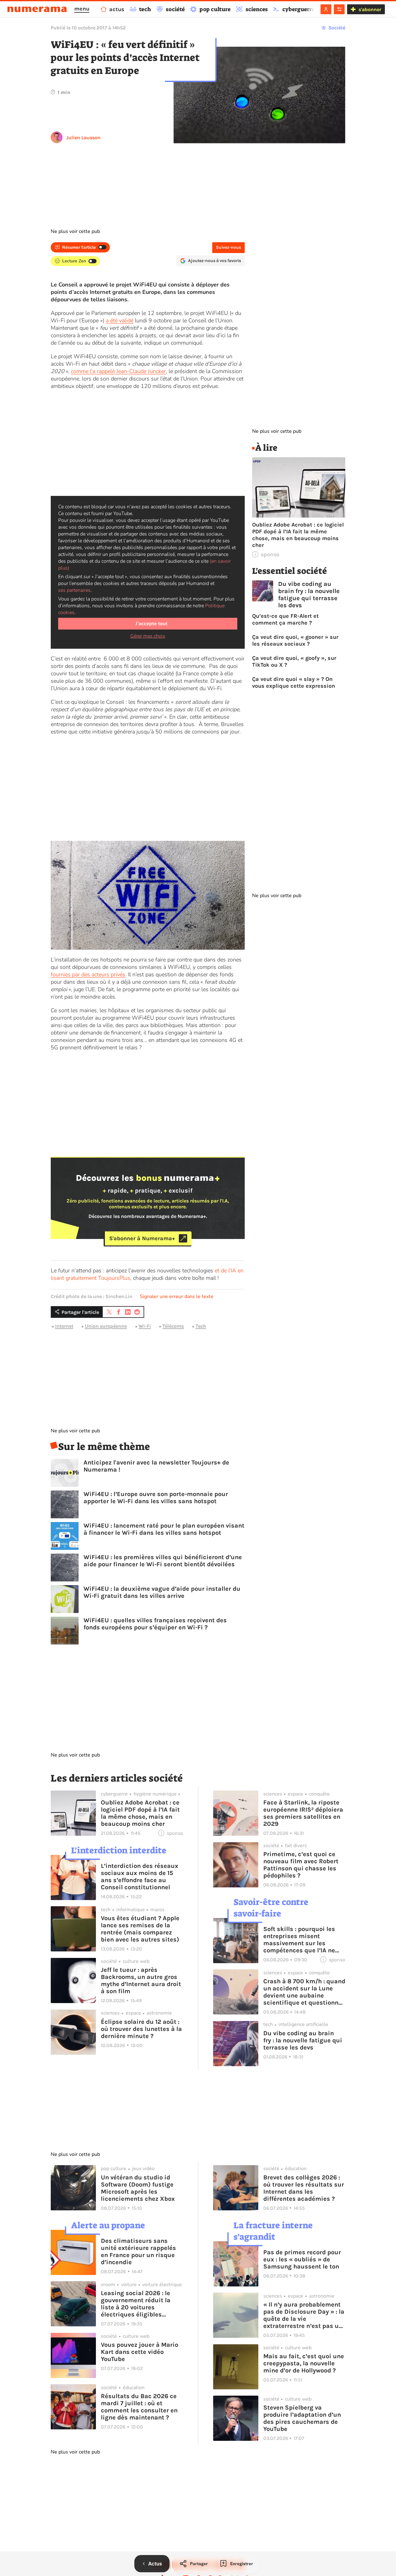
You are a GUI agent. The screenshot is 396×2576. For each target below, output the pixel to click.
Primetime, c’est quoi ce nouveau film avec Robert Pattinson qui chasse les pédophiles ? (301, 1865)
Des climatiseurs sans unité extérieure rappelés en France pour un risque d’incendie (138, 2251)
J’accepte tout (151, 624)
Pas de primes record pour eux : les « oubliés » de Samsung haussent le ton (302, 2259)
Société (337, 28)
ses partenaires (74, 590)
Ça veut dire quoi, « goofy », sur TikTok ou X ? (294, 661)
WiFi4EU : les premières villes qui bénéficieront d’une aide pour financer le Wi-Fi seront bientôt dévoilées (163, 1561)
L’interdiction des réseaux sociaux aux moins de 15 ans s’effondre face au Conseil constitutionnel (140, 1877)
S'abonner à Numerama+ (142, 1238)
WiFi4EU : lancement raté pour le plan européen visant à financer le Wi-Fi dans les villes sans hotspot (164, 1529)
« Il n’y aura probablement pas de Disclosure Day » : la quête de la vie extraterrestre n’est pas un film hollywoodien (304, 2315)
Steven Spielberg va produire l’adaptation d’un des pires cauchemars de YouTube (302, 2418)
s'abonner (370, 9)
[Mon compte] (326, 9)
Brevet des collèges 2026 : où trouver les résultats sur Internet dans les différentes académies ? (304, 2188)
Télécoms (173, 1326)
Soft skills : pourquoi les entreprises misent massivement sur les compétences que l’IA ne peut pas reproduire (299, 1940)
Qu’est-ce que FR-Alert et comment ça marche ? (285, 619)
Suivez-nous (228, 247)
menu (82, 9)
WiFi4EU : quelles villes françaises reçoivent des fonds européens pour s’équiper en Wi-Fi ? (155, 1624)
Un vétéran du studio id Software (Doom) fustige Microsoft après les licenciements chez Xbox (138, 2188)
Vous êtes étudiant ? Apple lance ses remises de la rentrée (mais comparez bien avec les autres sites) (140, 1929)
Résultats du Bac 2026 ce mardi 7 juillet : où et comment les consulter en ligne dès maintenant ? (139, 2407)
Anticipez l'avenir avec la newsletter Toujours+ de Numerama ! (156, 1466)
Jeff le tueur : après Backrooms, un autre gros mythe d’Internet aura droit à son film (141, 1980)
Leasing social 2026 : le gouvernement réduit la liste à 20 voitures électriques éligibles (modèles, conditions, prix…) (136, 2304)
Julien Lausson (83, 138)
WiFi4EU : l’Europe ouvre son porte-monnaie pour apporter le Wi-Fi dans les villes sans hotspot (156, 1498)
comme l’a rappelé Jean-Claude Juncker (118, 371)
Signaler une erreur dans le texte (177, 1297)
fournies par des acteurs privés (88, 974)
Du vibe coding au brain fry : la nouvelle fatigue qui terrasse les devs (309, 595)
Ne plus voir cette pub (75, 231)
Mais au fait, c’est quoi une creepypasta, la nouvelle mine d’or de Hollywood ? (304, 2363)
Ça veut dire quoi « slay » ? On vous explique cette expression (294, 682)
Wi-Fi (145, 1326)
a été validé (120, 320)
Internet (64, 1326)
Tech (201, 1326)
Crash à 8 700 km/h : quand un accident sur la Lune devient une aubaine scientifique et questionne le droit (304, 1992)
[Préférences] (339, 9)
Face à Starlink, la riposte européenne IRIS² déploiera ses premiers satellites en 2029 (303, 1813)
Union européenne (106, 1326)
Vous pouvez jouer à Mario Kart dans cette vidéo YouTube (140, 2352)
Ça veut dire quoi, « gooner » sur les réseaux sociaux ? (295, 640)
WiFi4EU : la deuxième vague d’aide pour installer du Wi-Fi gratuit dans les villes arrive (162, 1592)
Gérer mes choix (148, 636)
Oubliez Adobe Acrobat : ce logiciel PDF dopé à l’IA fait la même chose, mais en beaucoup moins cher (298, 535)
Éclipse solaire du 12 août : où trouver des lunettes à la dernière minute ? (141, 2029)
